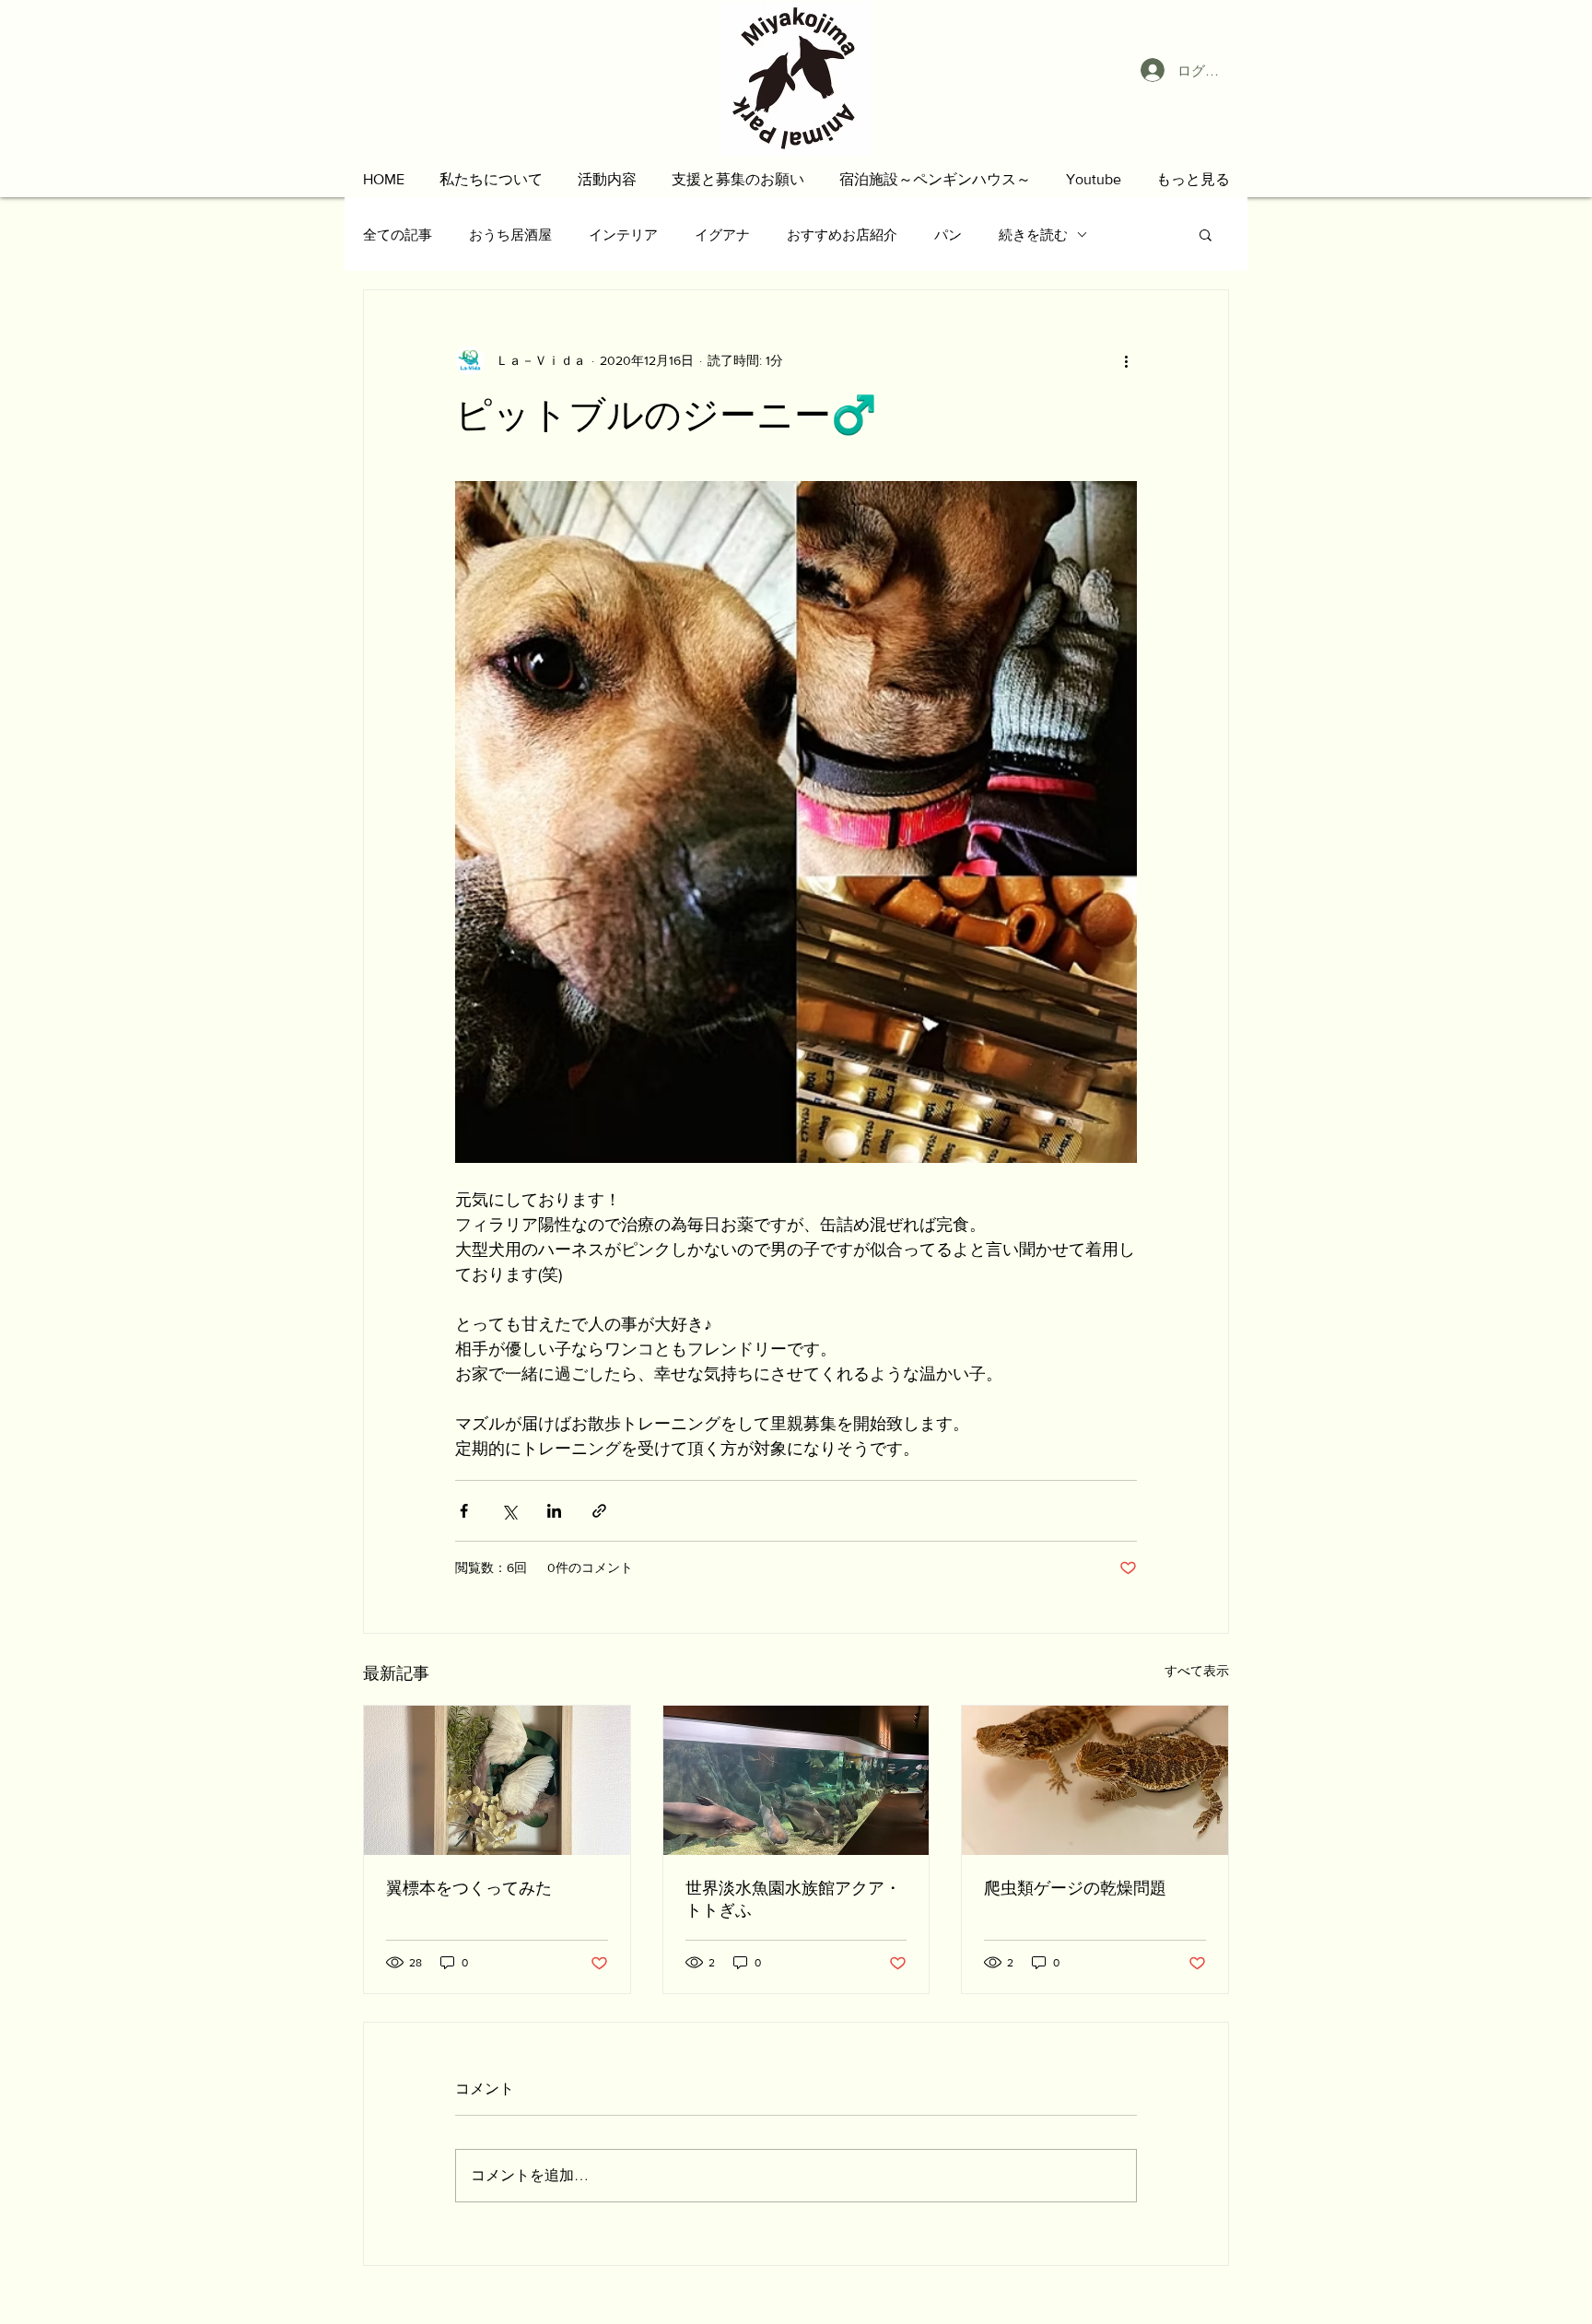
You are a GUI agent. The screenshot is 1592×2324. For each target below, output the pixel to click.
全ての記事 (398, 235)
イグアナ (722, 235)
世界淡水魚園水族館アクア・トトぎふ (793, 1899)
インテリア (623, 235)
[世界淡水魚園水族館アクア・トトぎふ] (796, 1780)
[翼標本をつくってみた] (497, 1780)
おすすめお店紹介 (842, 235)
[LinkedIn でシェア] (554, 1511)
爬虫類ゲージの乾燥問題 (1075, 1888)
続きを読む (1033, 235)
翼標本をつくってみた (469, 1888)
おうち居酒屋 (510, 235)
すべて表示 (1197, 1671)
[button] (491, 179)
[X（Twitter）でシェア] (509, 1511)
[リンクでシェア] (599, 1511)
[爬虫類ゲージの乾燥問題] (1095, 1780)
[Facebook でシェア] (464, 1511)
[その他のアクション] (1126, 360)
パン (948, 235)
